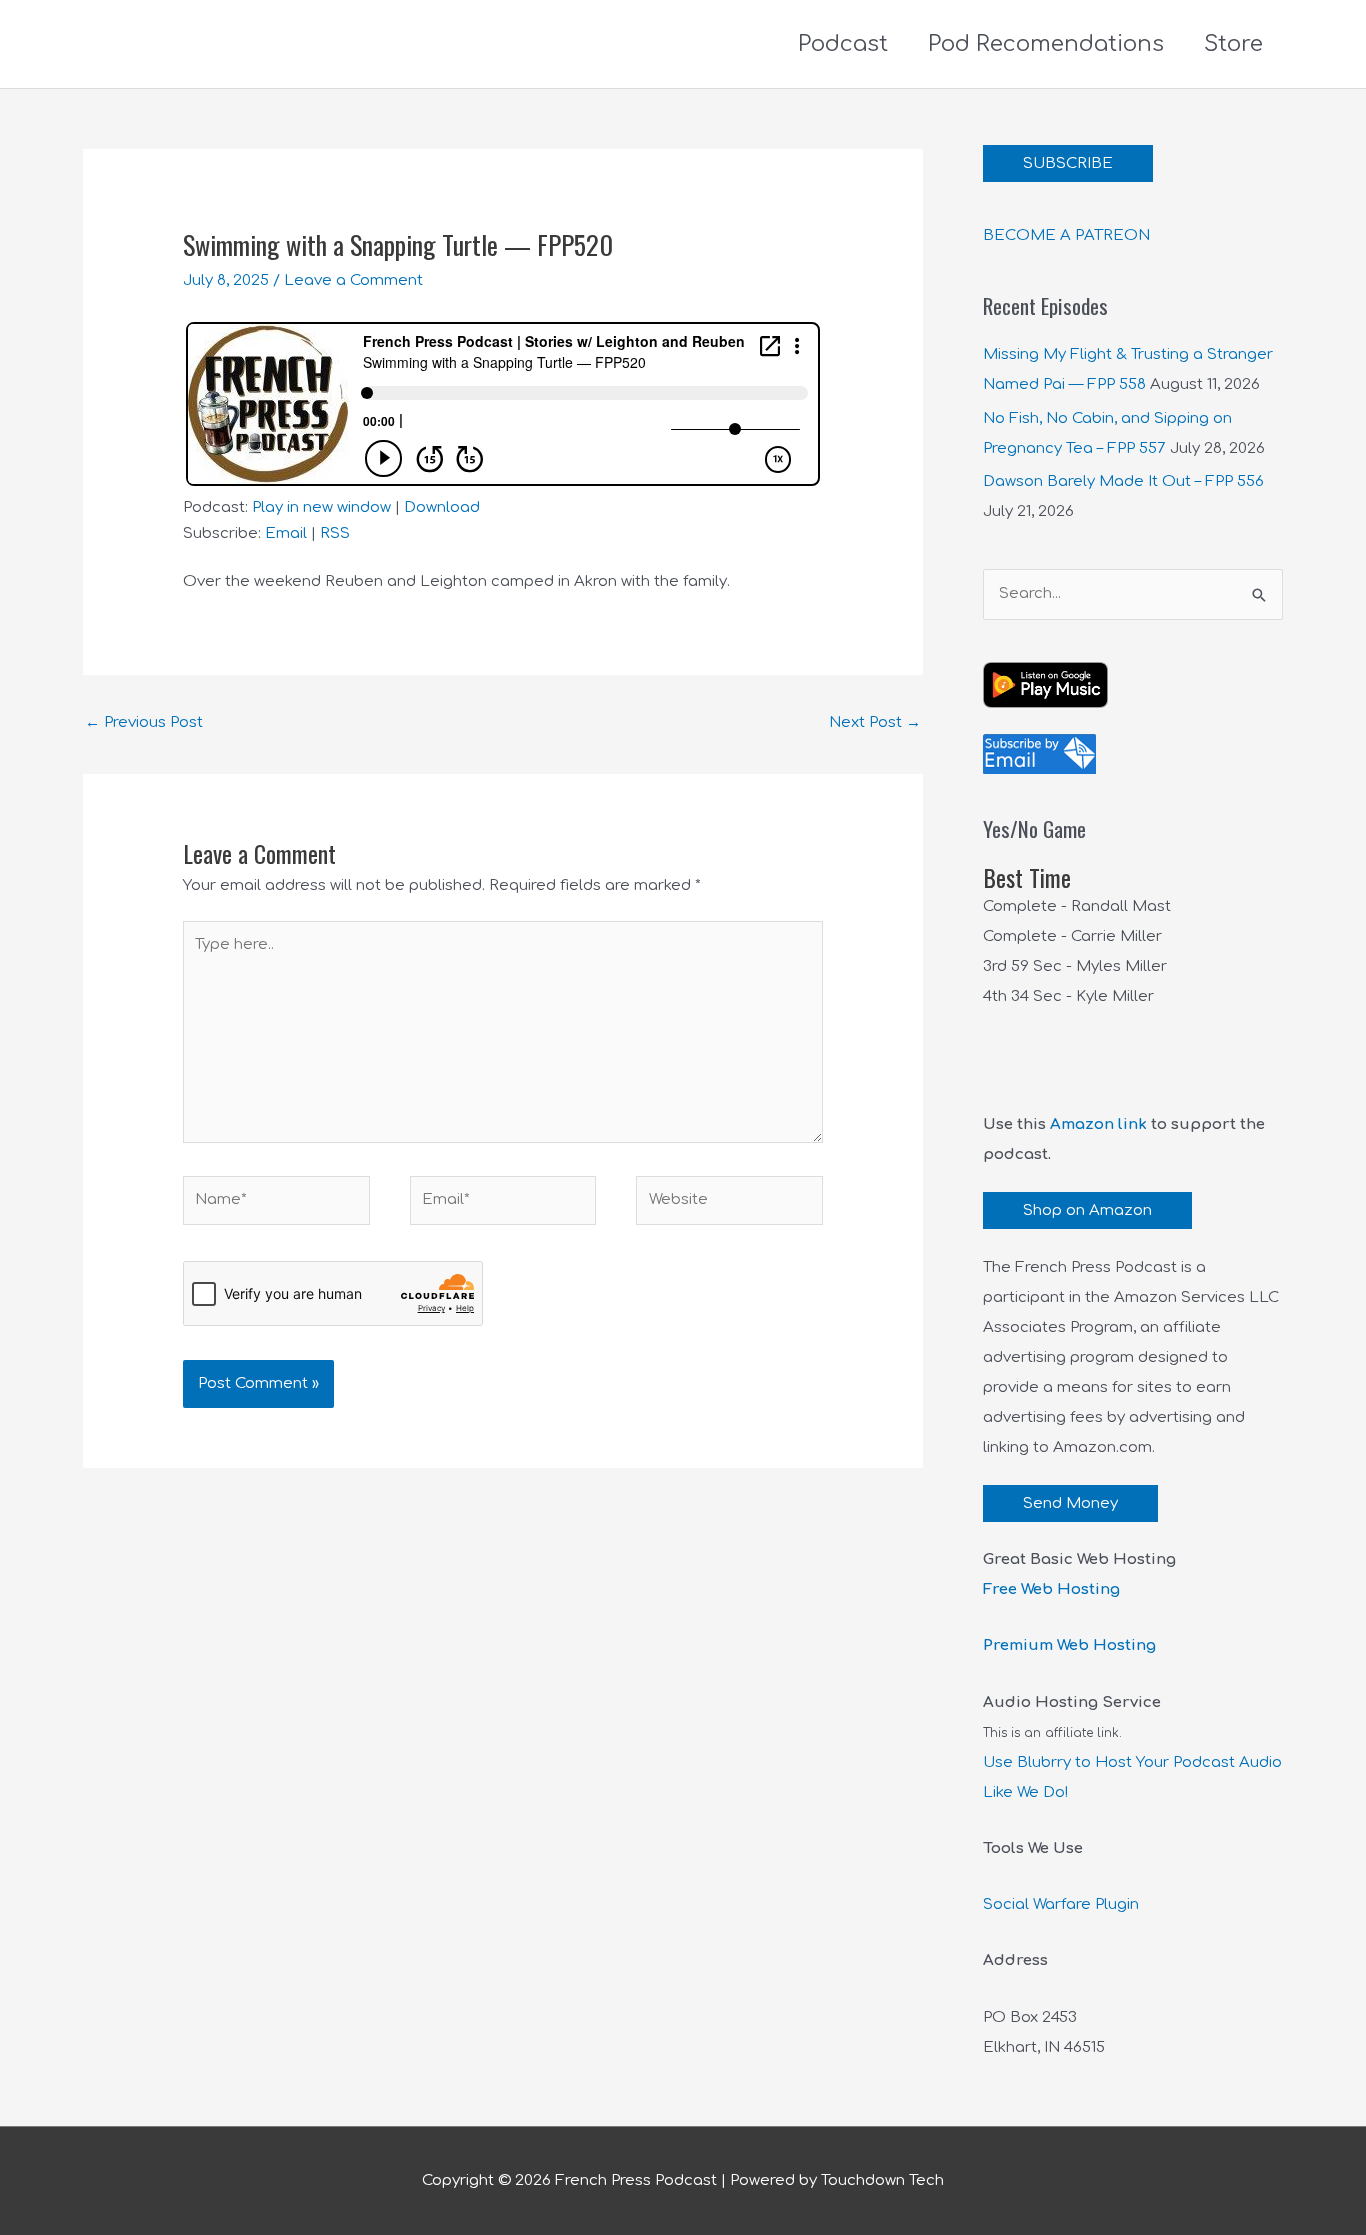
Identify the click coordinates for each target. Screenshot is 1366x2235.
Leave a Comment (353, 280)
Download (442, 507)
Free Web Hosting (1051, 1589)
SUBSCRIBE (1068, 163)
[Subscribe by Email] (1039, 753)
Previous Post (144, 722)
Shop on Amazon (1087, 1210)
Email (286, 533)
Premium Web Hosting (1069, 1645)
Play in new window (321, 507)
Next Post (875, 722)
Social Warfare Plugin (1061, 1904)
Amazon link (1098, 1124)
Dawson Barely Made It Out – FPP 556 (1123, 481)
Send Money (1070, 1503)
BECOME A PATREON (1066, 235)
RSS (335, 533)
